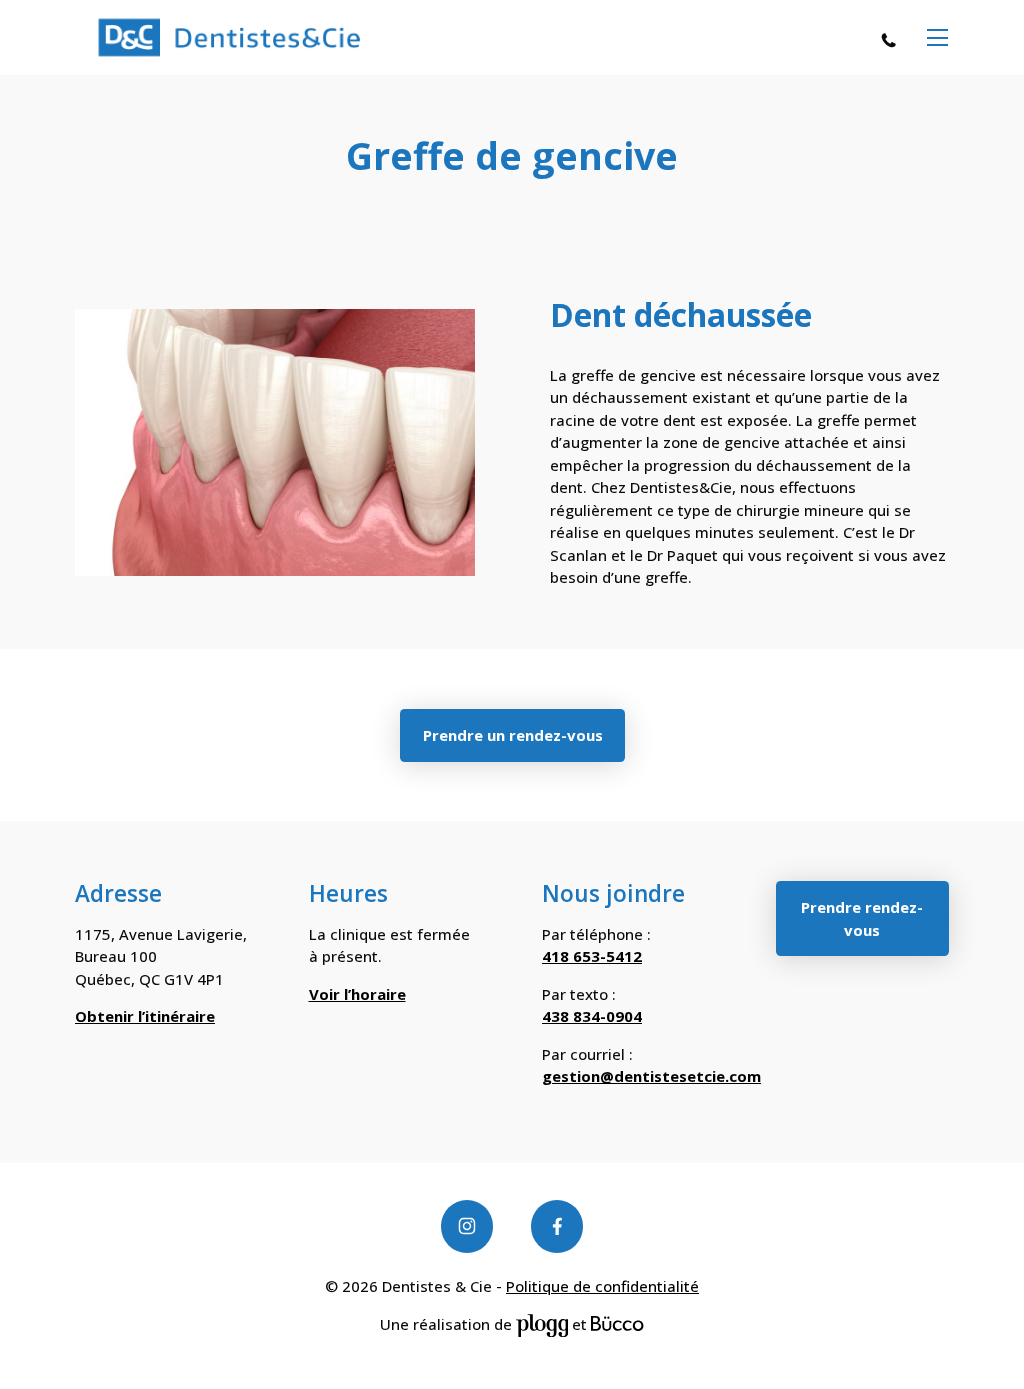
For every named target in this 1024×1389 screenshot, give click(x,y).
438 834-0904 (592, 1016)
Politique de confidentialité (602, 1286)
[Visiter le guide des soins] (617, 1324)
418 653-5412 (893, 39)
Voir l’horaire (357, 994)
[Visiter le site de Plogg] (542, 1324)
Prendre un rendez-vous (512, 735)
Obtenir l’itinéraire (145, 1016)
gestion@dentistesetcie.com (651, 1076)
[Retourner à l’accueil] (229, 38)
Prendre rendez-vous (862, 918)
